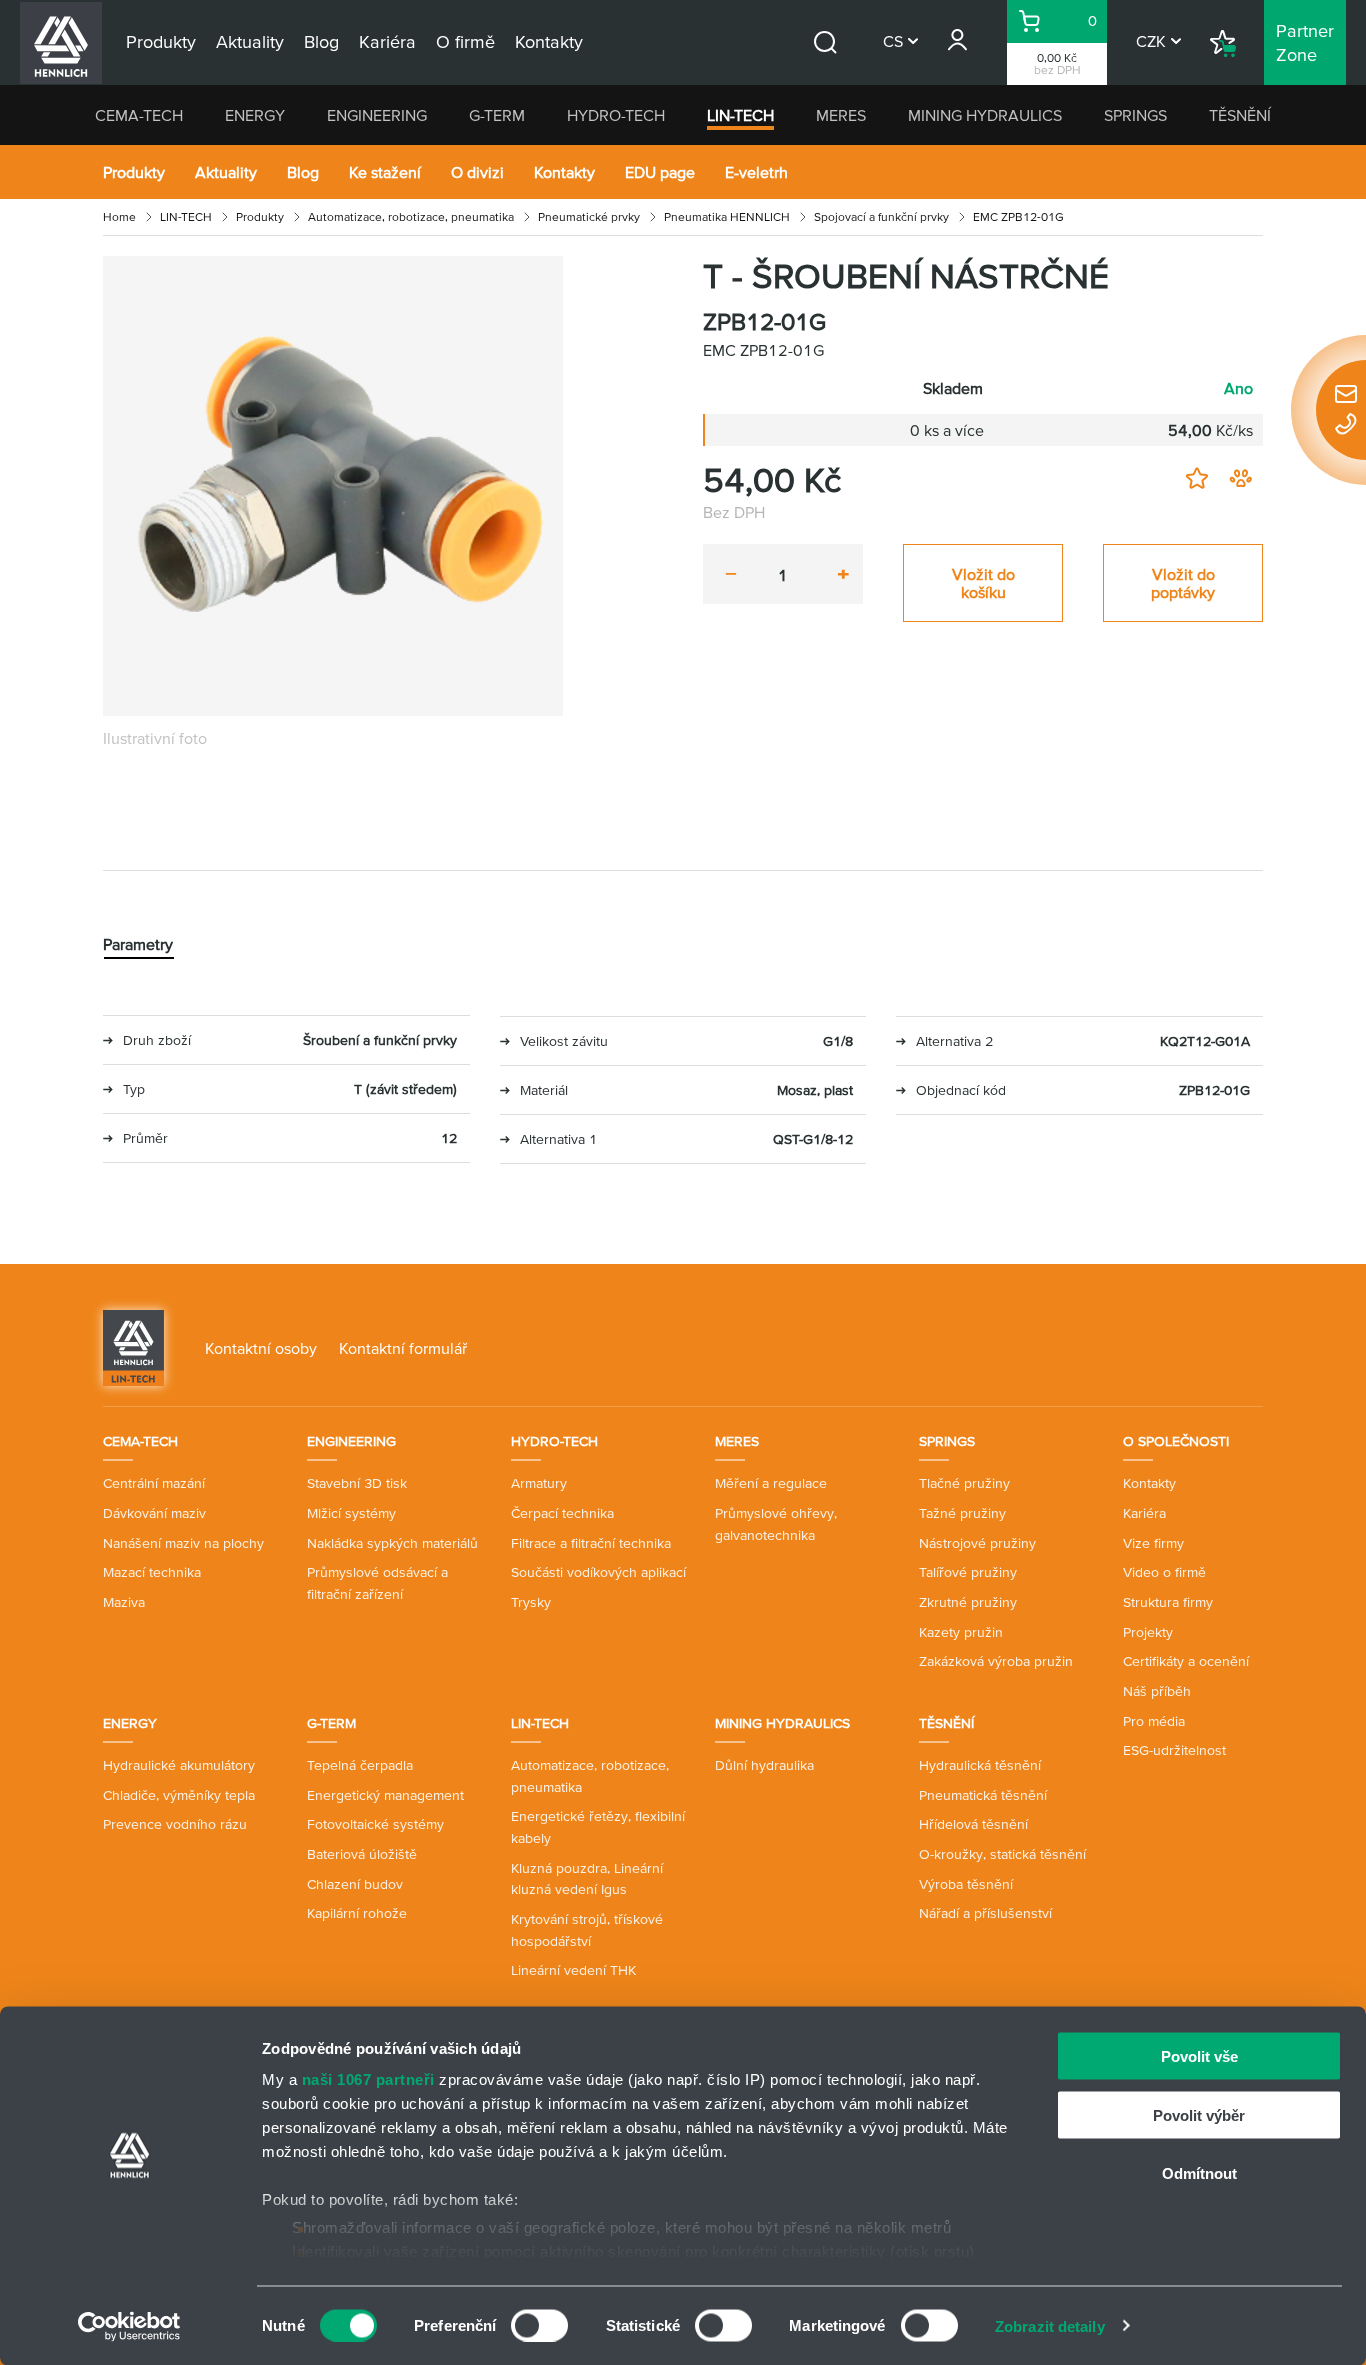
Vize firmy (1153, 1543)
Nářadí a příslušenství (985, 1913)
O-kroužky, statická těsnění (1002, 1854)
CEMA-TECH (139, 115)
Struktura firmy (1168, 1602)
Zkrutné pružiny (968, 1602)
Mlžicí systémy (351, 1513)
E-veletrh (756, 172)
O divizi (477, 172)
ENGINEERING (377, 115)
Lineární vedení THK (573, 1970)
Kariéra (1144, 1513)
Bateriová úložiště (362, 1854)
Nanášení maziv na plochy (183, 1543)
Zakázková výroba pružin (996, 1661)
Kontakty (564, 172)
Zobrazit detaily (1050, 2325)
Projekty (1148, 1632)
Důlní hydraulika (764, 1765)
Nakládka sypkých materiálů (392, 1543)
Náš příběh (1157, 1691)
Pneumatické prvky (589, 216)
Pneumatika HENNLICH (727, 216)
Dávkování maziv (154, 1513)
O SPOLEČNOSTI (1176, 1441)
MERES (841, 115)
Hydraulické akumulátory (179, 1765)
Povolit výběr (1199, 2114)
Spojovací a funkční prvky (881, 216)
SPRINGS (1135, 115)
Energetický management (385, 1795)
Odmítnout (1199, 2173)
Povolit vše (1199, 2056)
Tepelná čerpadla (360, 1765)
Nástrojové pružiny (977, 1543)
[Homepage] (133, 1346)
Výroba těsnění (966, 1884)
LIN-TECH (740, 115)
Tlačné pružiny (964, 1483)
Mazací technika (152, 1572)
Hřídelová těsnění (973, 1824)
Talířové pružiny (968, 1572)
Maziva (124, 1602)
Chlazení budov (355, 1884)
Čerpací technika (562, 1513)
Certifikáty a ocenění (1186, 1661)
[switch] (539, 2325)
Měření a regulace (771, 1483)
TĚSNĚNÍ (1240, 115)
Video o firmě (1164, 1572)
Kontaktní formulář (403, 1348)
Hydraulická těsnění (980, 1765)
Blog (303, 172)
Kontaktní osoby (261, 1348)
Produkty (134, 172)
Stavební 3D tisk (357, 1483)
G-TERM (497, 115)
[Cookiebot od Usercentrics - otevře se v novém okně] (129, 2326)
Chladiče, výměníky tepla (179, 1795)
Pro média (1154, 1721)
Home (119, 216)
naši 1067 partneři (368, 2079)
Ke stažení (385, 172)
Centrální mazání (154, 1483)
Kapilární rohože (357, 1913)
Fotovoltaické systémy (375, 1824)
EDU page (660, 172)
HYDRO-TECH (616, 115)
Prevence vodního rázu (175, 1824)
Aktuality (226, 172)
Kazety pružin (961, 1632)
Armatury (539, 1483)
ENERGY (255, 115)
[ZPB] (333, 486)
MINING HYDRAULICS (985, 115)
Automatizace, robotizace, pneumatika (411, 216)
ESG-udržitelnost (1174, 1750)
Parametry (138, 944)
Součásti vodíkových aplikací (598, 1572)
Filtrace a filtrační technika (591, 1543)
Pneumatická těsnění (983, 1795)
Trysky (531, 1602)
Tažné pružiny (962, 1513)
